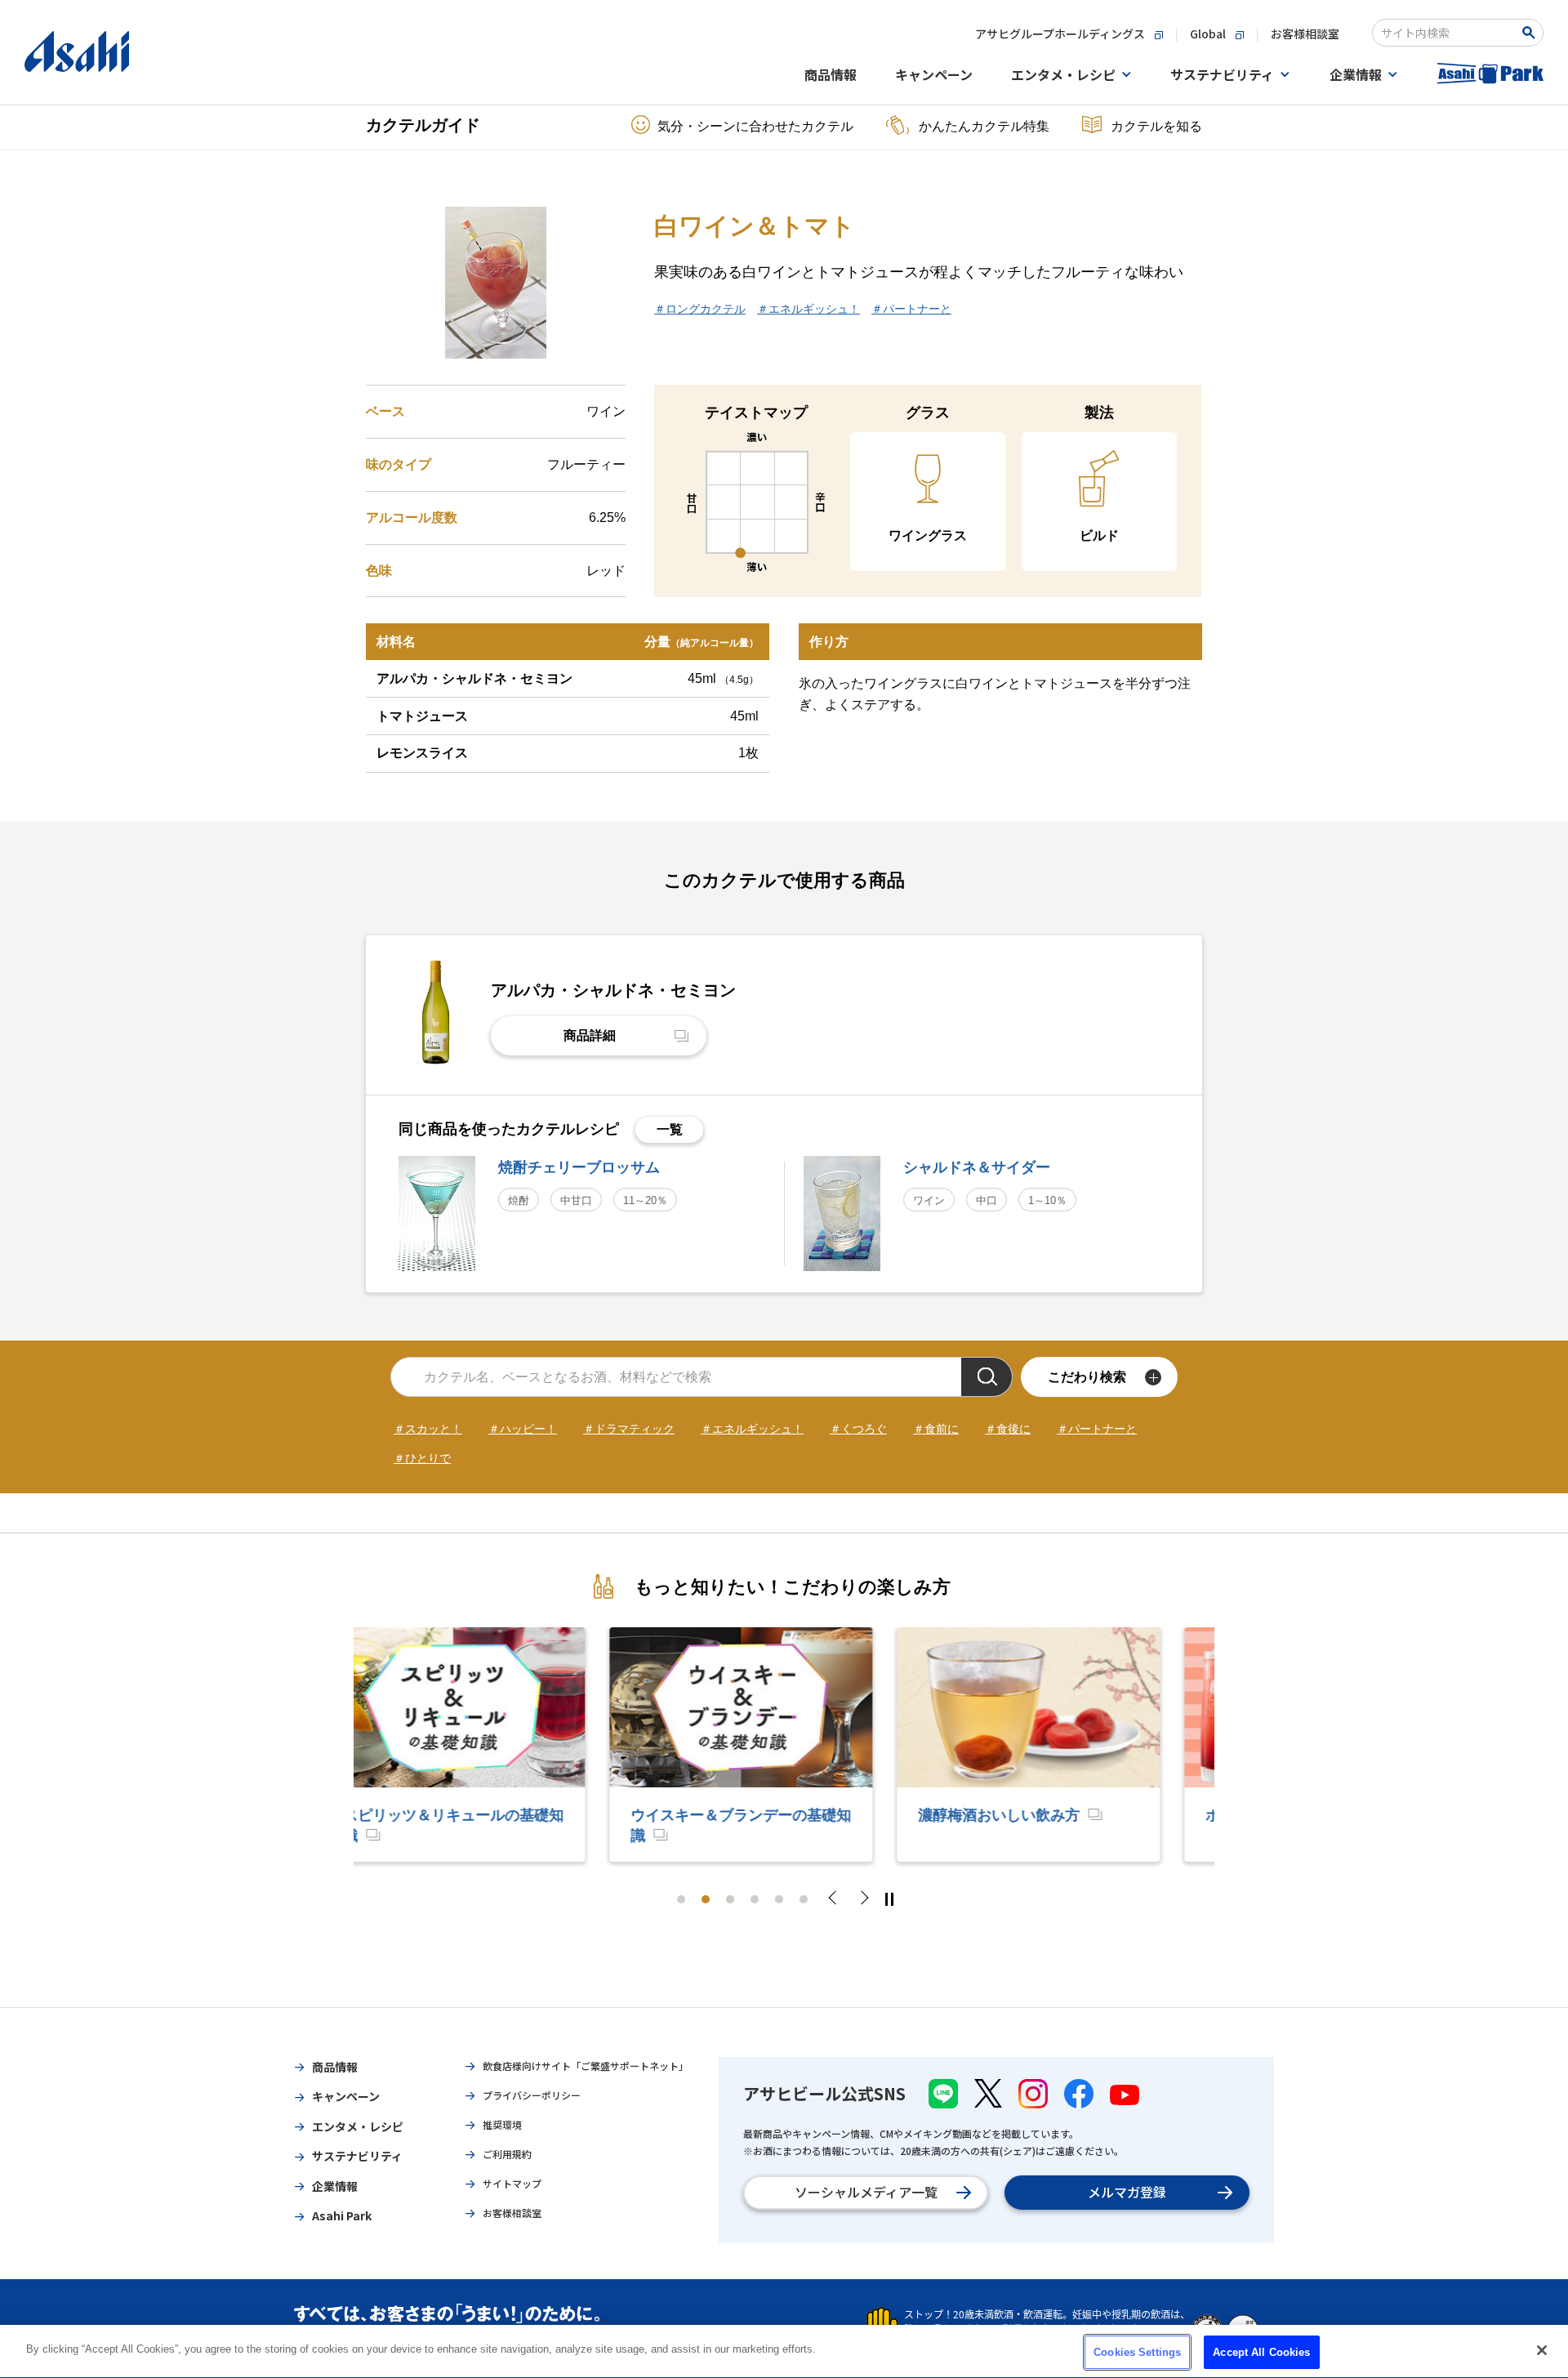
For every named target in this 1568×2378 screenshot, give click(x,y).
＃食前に (936, 1429)
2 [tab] (706, 1899)
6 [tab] (804, 1899)
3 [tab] (730, 1899)
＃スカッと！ (428, 1429)
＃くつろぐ (858, 1429)
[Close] (1542, 2350)
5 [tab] (779, 1899)
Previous (837, 1899)
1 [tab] (681, 1899)
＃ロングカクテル (700, 309)
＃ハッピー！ (523, 1429)
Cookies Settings (1137, 2352)
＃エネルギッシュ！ (808, 309)
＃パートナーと (911, 309)
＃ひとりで (422, 1458)
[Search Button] (1532, 33)
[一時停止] (889, 1899)
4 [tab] (755, 1899)
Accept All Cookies (1261, 2352)
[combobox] (1447, 33)
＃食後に (1008, 1429)
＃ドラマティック (629, 1429)
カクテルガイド (423, 125)
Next (863, 1899)
